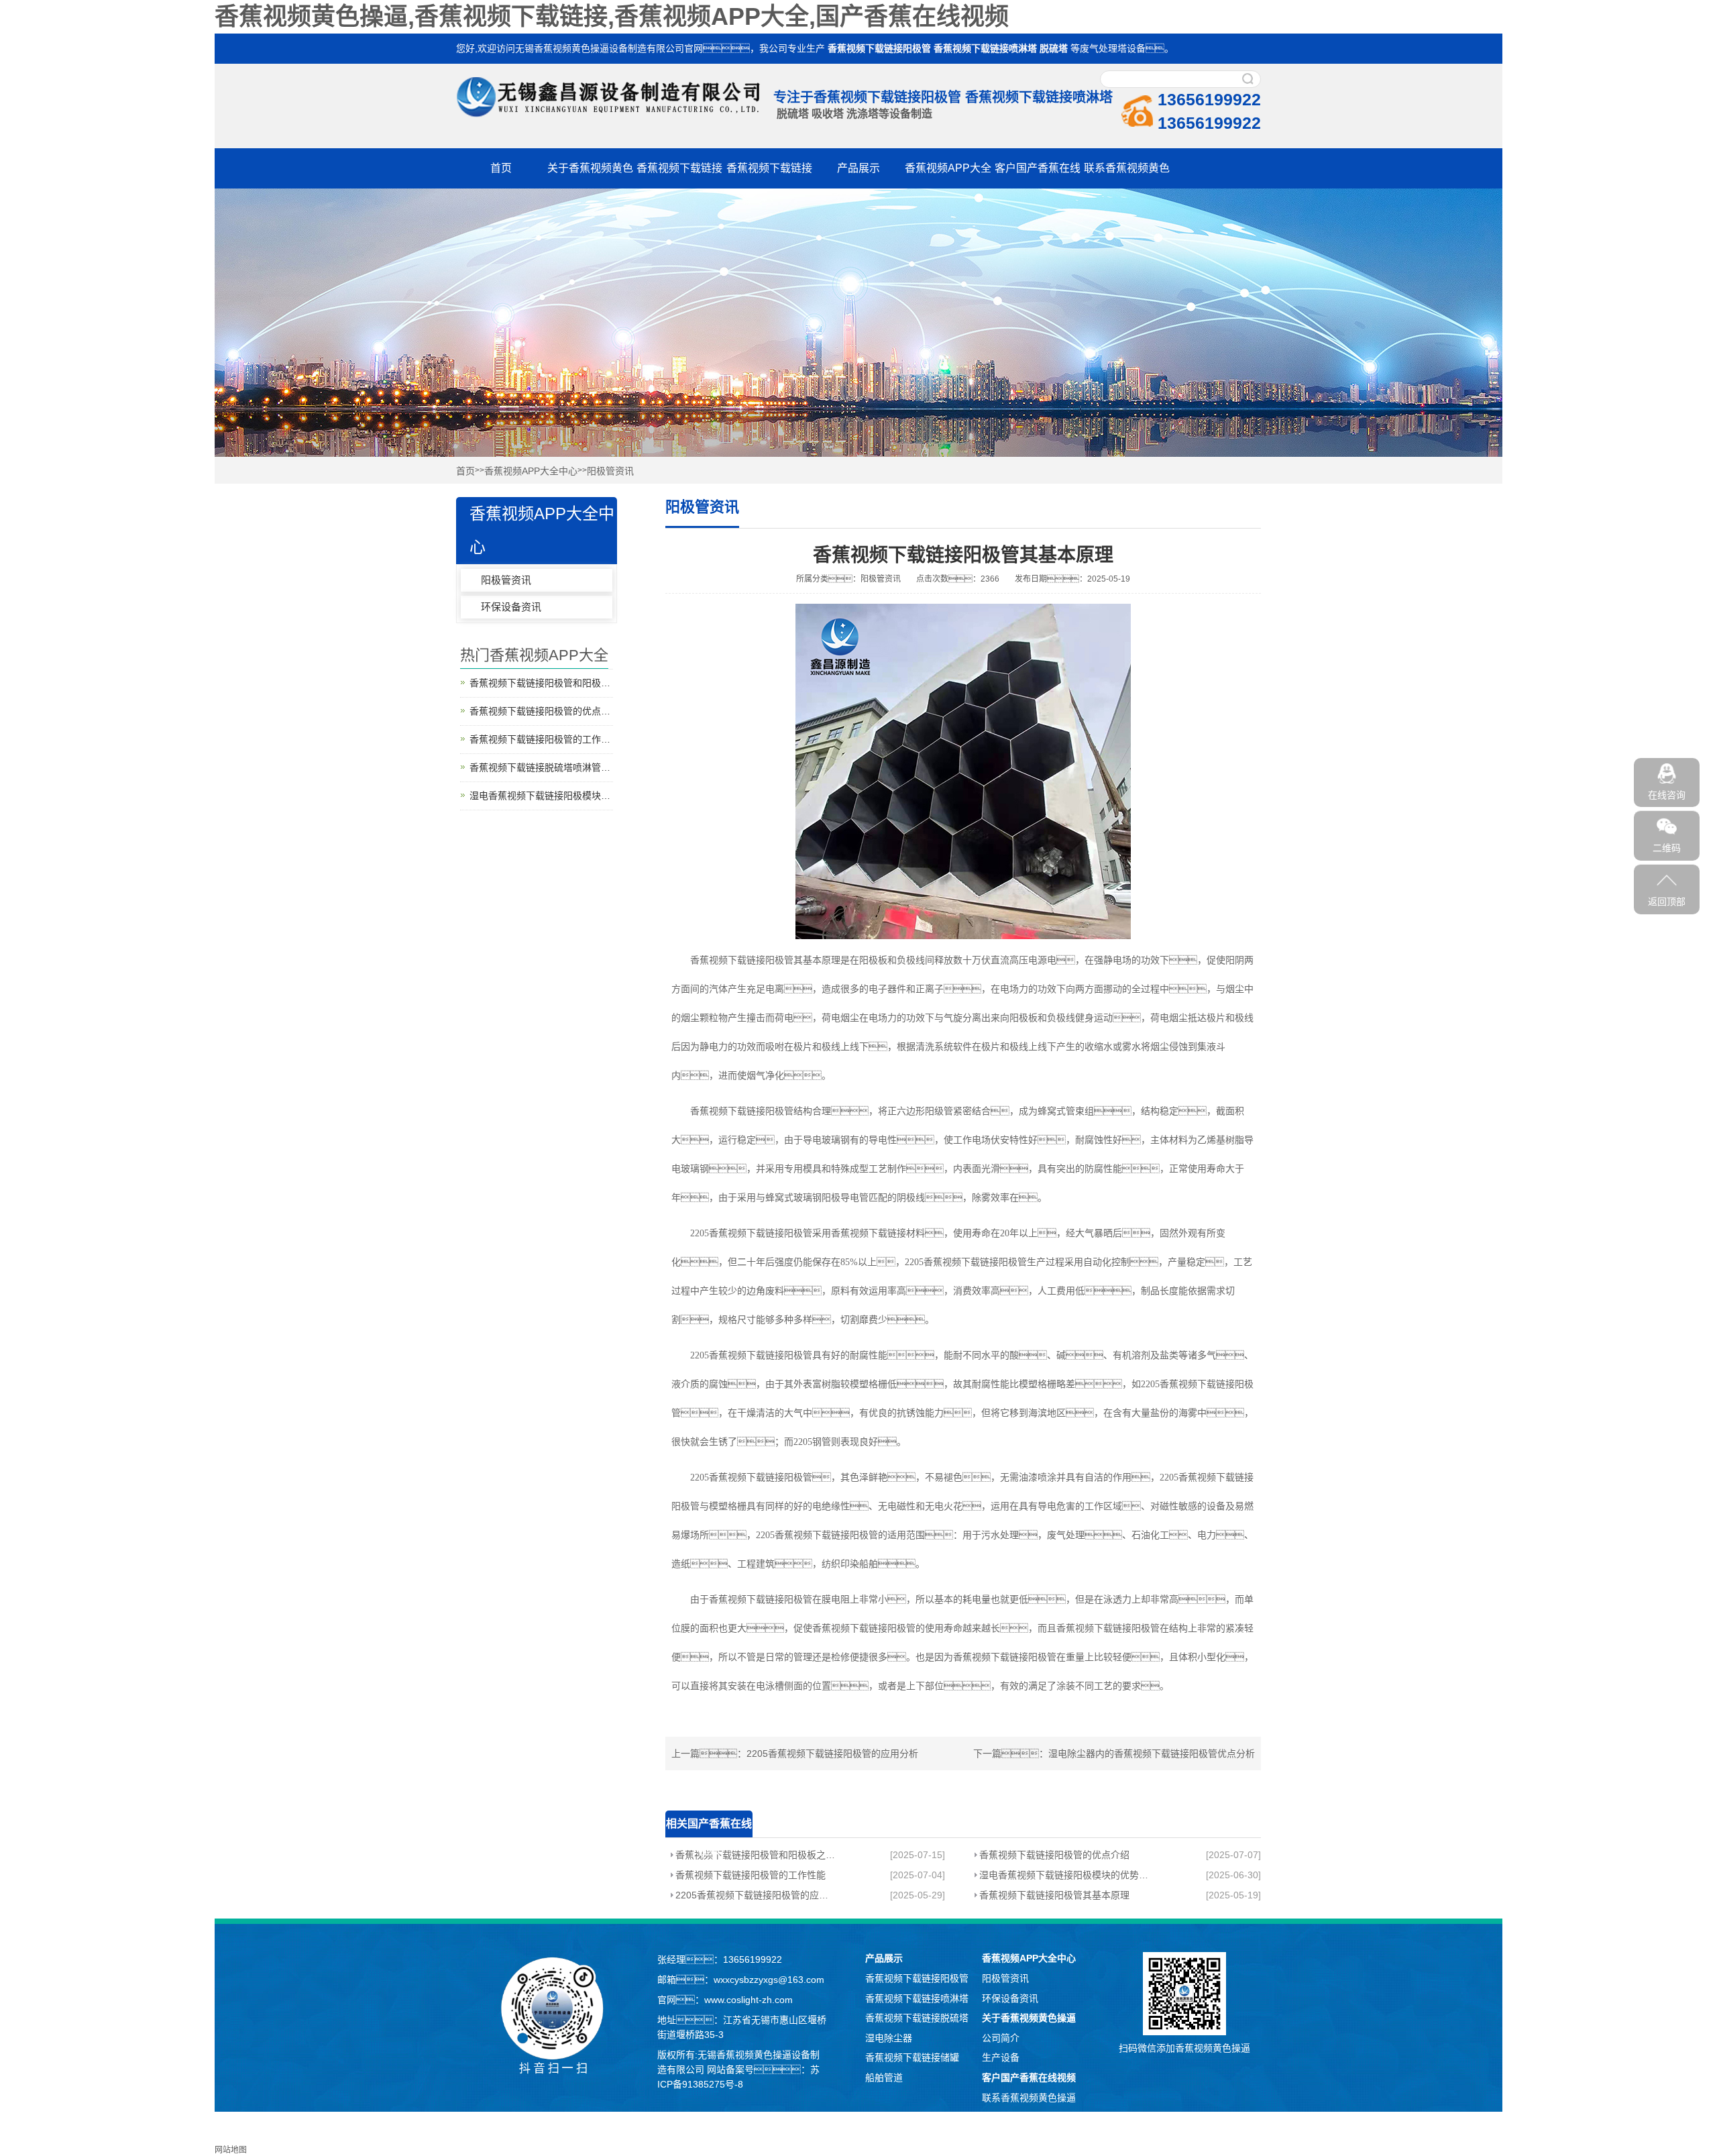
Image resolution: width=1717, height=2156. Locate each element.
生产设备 (1001, 2057)
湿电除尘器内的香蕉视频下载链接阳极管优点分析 (1152, 1754)
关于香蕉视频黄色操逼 (1029, 2018)
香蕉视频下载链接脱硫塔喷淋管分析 (541, 767)
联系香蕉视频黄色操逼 (1029, 2098)
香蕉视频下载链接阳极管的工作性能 (751, 1875)
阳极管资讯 (610, 471)
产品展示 (858, 168)
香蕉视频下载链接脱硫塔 (917, 2018)
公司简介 (1001, 2038)
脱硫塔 (1054, 48)
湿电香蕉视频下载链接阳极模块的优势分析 (1064, 1875)
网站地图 (231, 2150)
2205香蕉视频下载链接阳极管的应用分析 (832, 1754)
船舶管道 (884, 2078)
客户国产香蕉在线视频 (1029, 2078)
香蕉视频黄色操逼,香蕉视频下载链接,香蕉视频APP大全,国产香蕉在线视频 (612, 16)
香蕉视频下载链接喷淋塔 (985, 48)
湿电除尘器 (889, 2038)
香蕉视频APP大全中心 (531, 471)
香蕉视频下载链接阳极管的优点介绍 (1054, 1855)
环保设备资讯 (511, 607)
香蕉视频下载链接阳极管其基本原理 (1054, 1895)
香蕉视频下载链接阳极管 (879, 48)
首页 (501, 168)
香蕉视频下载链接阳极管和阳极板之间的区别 (756, 1855)
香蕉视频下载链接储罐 (912, 2057)
